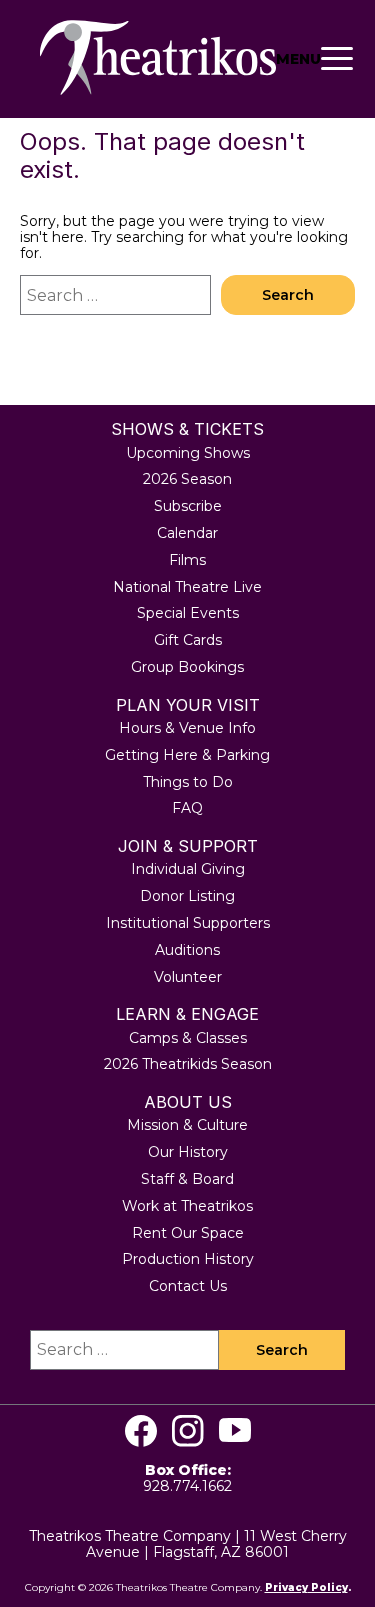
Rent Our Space (188, 1233)
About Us (188, 1102)
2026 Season (187, 479)
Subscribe (188, 506)
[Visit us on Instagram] (188, 1431)
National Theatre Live (187, 587)
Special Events (188, 613)
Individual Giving (188, 869)
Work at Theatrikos (187, 1206)
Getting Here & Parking (187, 755)
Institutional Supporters (188, 923)
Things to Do (188, 782)
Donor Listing (187, 896)
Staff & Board (187, 1179)
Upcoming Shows (188, 453)
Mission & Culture (187, 1125)
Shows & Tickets (187, 429)
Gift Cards (188, 640)
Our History (188, 1152)
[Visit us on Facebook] (141, 1431)
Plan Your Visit (188, 705)
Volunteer (188, 977)
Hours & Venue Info (187, 728)
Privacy (286, 1587)
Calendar (187, 533)
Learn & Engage (187, 1014)
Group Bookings (187, 667)
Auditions (187, 950)
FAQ (187, 808)
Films (187, 560)
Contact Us (188, 1286)
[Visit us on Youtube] (235, 1431)
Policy (328, 1587)
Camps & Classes (188, 1038)
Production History (188, 1259)
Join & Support (188, 846)
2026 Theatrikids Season (188, 1064)
